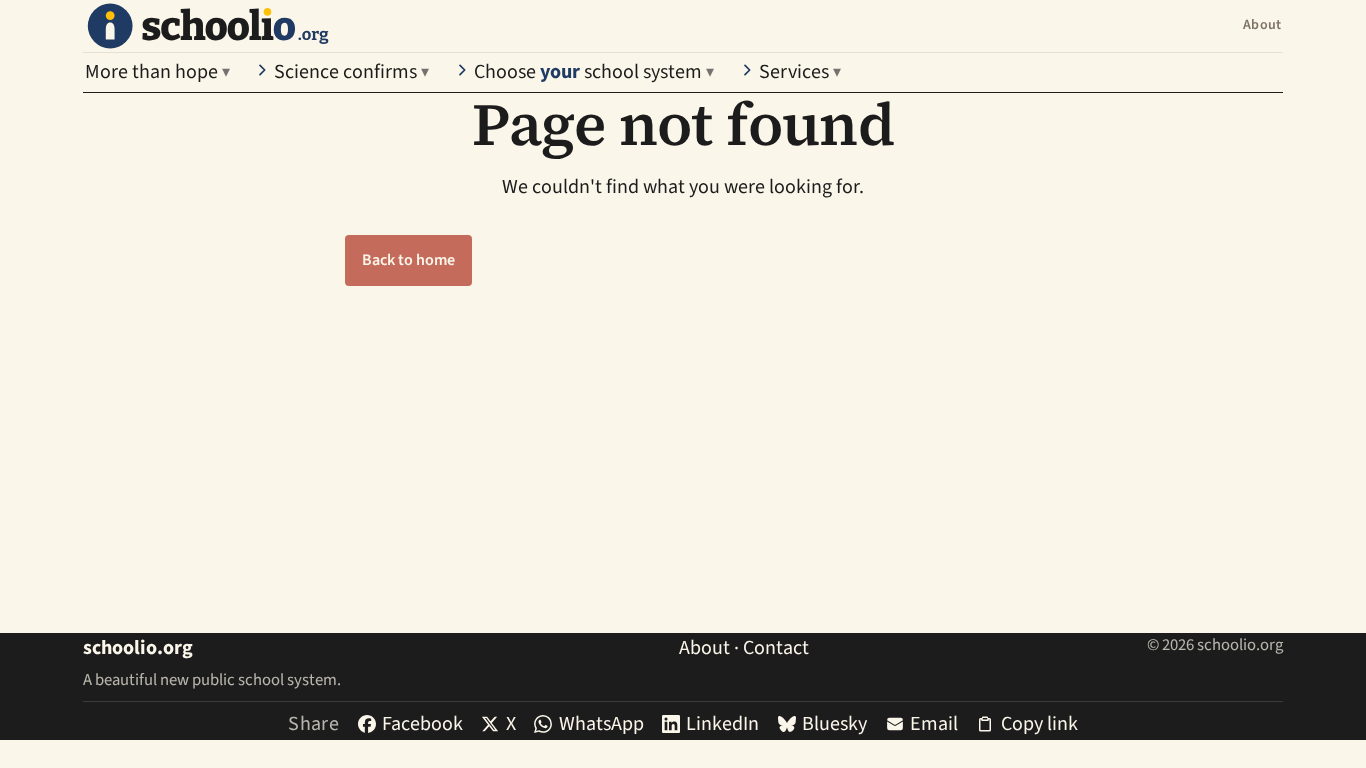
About (1262, 25)
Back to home (408, 260)
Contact (776, 648)
